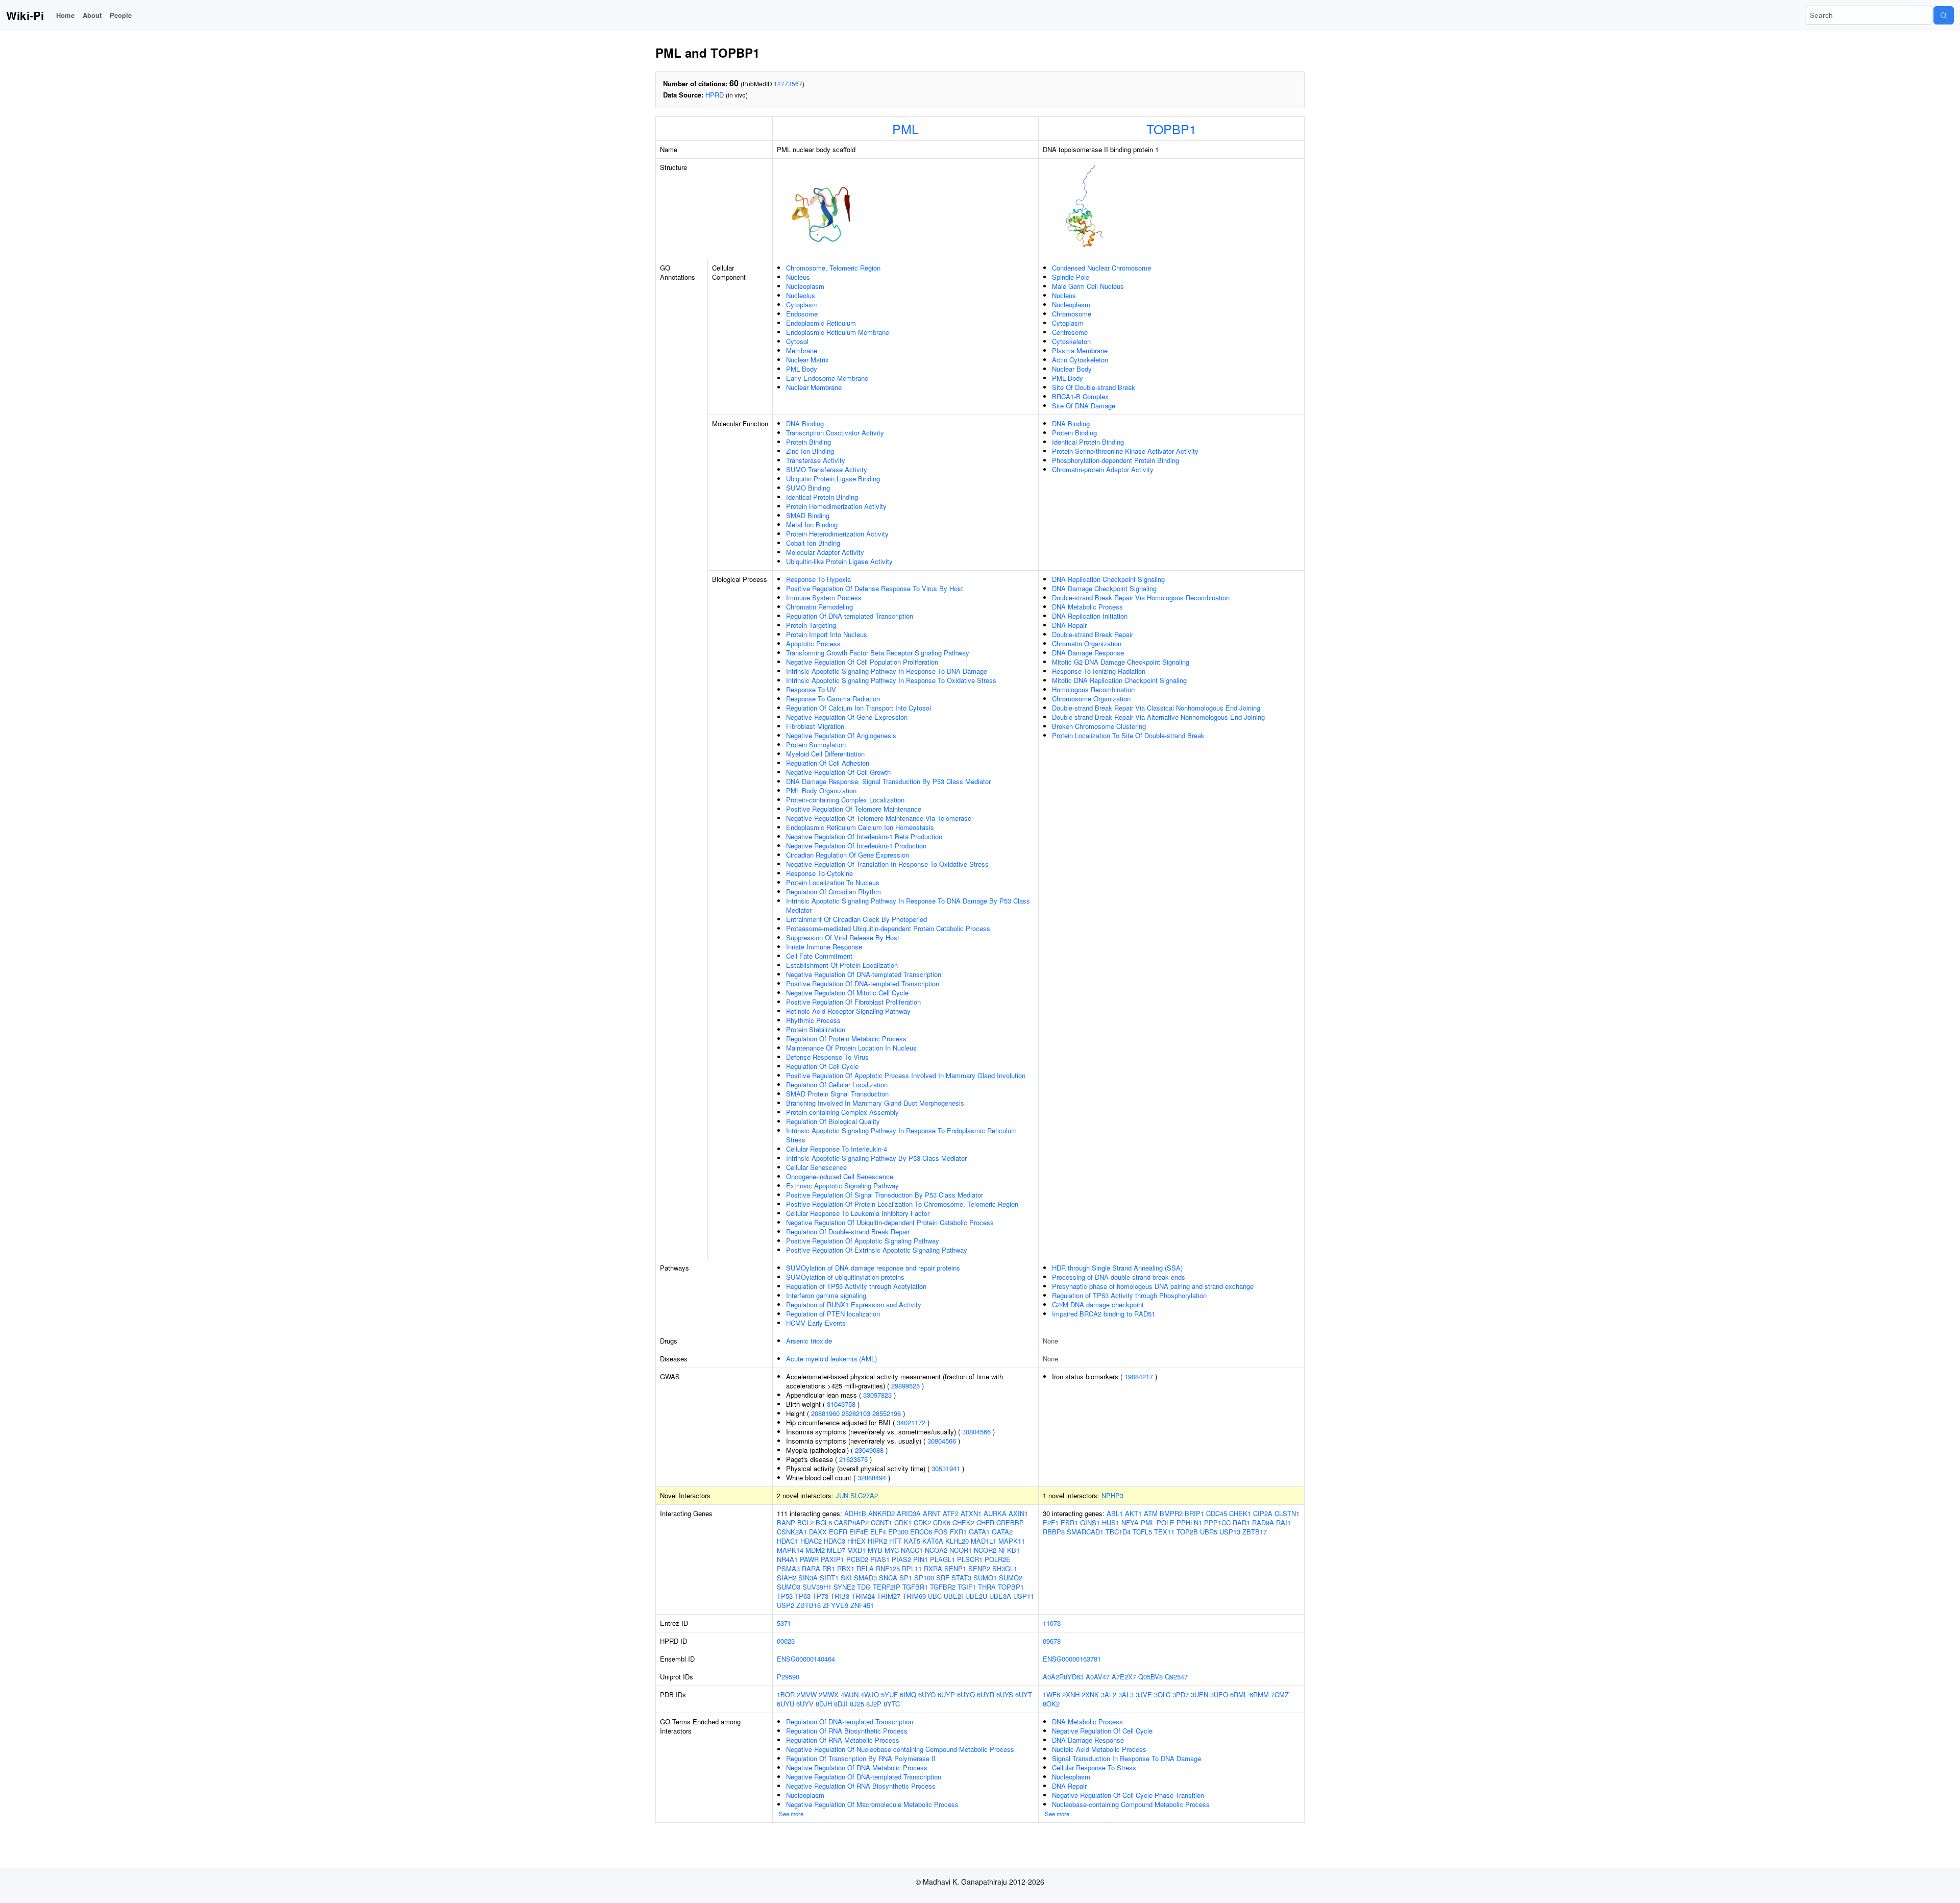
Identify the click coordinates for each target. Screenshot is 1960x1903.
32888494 (872, 1478)
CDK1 (903, 1522)
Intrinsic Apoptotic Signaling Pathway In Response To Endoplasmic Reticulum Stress (901, 1135)
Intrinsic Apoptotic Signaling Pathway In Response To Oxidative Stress (891, 680)
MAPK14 (790, 1550)
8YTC (892, 1704)
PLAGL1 (942, 1559)
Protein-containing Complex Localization (845, 800)
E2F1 (1051, 1522)
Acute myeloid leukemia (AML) (831, 1359)
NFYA (1130, 1522)
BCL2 (805, 1522)
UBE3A (1000, 1596)
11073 (1052, 1623)
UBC (935, 1596)
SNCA (888, 1578)
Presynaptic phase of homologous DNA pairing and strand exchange (1153, 1286)
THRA (987, 1587)
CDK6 (942, 1522)
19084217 (1139, 1376)
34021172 (911, 1422)
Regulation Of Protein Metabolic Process (846, 1039)
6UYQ (966, 1694)
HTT (896, 1541)
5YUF (889, 1694)
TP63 (803, 1596)
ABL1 (1115, 1513)
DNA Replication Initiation (1090, 616)
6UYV (805, 1704)
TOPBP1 (1171, 129)
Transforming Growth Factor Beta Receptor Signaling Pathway (878, 653)
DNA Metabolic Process (1087, 607)
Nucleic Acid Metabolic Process (1099, 1749)
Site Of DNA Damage (1084, 406)
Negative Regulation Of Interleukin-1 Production (856, 846)
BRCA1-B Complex (1080, 396)
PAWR (809, 1559)
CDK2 (922, 1522)
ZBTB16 (808, 1605)
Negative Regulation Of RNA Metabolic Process (857, 1767)
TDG (864, 1587)
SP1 (906, 1578)
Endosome (802, 314)
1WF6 (1051, 1694)
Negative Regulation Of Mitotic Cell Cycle (847, 993)
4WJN (850, 1694)
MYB (875, 1550)
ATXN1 (971, 1513)
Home (65, 15)
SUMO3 (789, 1587)
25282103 (856, 1413)
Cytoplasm (802, 304)
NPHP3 (1112, 1495)
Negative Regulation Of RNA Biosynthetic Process (861, 1786)
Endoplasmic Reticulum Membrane (838, 332)
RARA (811, 1568)
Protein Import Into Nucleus (827, 634)
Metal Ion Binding (812, 524)
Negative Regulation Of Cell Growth (838, 772)
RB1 (829, 1568)
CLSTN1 (1287, 1513)
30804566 (976, 1432)
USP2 (786, 1605)
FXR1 (958, 1532)
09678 (1052, 1641)
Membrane (802, 350)
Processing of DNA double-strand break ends (1119, 1277)
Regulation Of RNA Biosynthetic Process (847, 1731)
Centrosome (1070, 332)
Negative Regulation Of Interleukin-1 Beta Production (864, 836)
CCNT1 (881, 1522)
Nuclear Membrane (814, 387)
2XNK (1090, 1694)
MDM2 (815, 1550)
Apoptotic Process (813, 643)
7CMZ (1280, 1694)
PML (905, 129)
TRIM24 (863, 1596)
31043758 (841, 1404)
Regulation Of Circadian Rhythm (834, 892)
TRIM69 (914, 1596)
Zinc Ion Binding (810, 451)
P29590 (788, 1677)
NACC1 (912, 1550)
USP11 (1024, 1596)
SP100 (924, 1578)
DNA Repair (1069, 625)
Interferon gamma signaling (826, 1295)
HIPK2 (877, 1541)
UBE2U (976, 1596)
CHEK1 (1240, 1513)
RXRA (933, 1568)
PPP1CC (1217, 1522)
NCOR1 (961, 1550)
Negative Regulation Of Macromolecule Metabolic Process (872, 1804)
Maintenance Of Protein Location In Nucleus (851, 1048)
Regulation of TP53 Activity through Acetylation (856, 1286)
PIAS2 (901, 1559)
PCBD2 (857, 1559)
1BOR (786, 1694)
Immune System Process (824, 597)
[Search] (1944, 15)
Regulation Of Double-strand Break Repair (848, 1231)
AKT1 (1133, 1513)
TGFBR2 (943, 1587)
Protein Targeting (811, 625)
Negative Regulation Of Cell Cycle (1102, 1731)
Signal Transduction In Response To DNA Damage (1126, 1758)
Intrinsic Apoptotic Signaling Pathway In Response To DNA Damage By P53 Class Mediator (908, 905)
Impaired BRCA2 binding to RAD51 (1104, 1314)
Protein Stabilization (816, 1029)
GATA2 (1002, 1532)
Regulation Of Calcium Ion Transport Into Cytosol (859, 708)
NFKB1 (1009, 1550)
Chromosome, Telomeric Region (833, 268)
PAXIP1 (832, 1559)
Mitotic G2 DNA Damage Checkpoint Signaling (1121, 662)
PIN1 (921, 1559)
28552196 (887, 1413)
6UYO (927, 1694)
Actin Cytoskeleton (1080, 360)
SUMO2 (1011, 1578)
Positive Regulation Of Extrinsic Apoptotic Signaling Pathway (877, 1250)
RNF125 (888, 1568)
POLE (1166, 1522)
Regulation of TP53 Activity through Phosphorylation (1129, 1295)
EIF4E (859, 1532)
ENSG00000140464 (806, 1659)
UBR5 (1209, 1532)
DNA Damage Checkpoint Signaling (1104, 588)
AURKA (995, 1513)
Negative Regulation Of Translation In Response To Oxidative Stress (887, 864)
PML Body (802, 369)
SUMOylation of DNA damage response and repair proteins (873, 1268)
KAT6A (933, 1541)
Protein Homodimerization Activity (836, 506)
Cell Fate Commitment (819, 956)
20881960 (825, 1413)
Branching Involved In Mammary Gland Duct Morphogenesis (875, 1103)
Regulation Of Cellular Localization (837, 1084)
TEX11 (1164, 1532)
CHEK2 (963, 1522)
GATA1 (979, 1532)
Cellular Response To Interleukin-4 (837, 1149)
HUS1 (1111, 1522)
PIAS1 (880, 1559)
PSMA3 (788, 1568)
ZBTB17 (1255, 1532)
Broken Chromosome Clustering (1099, 726)
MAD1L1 (984, 1541)
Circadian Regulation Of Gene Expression (848, 855)
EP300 (898, 1532)
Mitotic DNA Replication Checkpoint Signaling (1119, 680)
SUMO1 (985, 1578)
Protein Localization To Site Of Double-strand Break (1128, 735)
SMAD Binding (808, 515)
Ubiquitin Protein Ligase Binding (833, 479)
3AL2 (1109, 1694)
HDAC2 (811, 1541)
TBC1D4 (1118, 1532)
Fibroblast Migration (815, 726)
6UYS (1005, 1694)
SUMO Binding (808, 488)
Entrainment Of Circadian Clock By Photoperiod (856, 919)
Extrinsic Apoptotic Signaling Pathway (842, 1186)
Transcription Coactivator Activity (835, 433)
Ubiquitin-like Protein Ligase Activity (839, 561)
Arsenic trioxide (809, 1341)
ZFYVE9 (836, 1605)
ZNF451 (862, 1605)
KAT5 (912, 1541)
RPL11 (912, 1568)
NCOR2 (985, 1550)
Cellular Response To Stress (1094, 1767)
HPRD (715, 95)
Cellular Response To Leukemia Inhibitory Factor (858, 1213)
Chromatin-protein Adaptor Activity (1103, 469)
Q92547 (1176, 1677)
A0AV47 (1098, 1677)
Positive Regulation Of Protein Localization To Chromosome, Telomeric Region (902, 1204)
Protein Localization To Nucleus (833, 882)
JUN (842, 1495)
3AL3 (1126, 1694)
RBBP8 (1054, 1532)
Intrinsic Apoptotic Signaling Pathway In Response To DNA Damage (887, 671)
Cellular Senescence (816, 1167)
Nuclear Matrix (807, 360)
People (121, 15)
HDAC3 (835, 1541)
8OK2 (1051, 1704)
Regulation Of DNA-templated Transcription (850, 616)
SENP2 (979, 1568)
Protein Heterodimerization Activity (837, 534)
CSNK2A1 (792, 1532)
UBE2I (953, 1596)
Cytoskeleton (1071, 341)
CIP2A (1263, 1513)
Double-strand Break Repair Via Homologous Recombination (1141, 597)
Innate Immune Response (824, 947)
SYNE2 (844, 1587)
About (92, 15)
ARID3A (909, 1513)
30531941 (946, 1468)
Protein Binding (808, 442)
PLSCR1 (970, 1559)
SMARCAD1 (1085, 1532)
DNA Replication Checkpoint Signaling (1108, 579)
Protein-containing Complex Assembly (842, 1112)
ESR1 (1069, 1522)
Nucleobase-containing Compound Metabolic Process (1131, 1804)
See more (791, 1814)
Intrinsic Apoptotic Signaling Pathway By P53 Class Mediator (876, 1158)
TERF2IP (887, 1587)
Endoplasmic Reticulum (821, 323)
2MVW (807, 1694)
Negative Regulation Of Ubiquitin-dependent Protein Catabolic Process (890, 1222)
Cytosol (797, 341)
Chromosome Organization (1091, 699)
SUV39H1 (817, 1587)
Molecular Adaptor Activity (825, 552)
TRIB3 (840, 1596)
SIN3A (808, 1578)
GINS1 (1090, 1522)
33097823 (877, 1395)
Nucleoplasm (805, 286)
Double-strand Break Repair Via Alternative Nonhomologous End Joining (1158, 717)
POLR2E (998, 1559)
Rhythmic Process (813, 1020)
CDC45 (1217, 1513)
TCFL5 (1142, 1532)
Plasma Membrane (1080, 350)
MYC (892, 1550)
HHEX (856, 1541)
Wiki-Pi (25, 15)
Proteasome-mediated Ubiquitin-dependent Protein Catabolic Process (888, 928)
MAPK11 (1012, 1541)
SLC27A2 (864, 1495)
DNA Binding (805, 423)
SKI (846, 1578)
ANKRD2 (881, 1513)
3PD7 (1181, 1694)
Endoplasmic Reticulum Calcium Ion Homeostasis (860, 827)
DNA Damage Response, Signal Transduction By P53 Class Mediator (888, 781)
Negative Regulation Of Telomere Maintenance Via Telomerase (879, 818)
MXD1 (856, 1550)
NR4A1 (787, 1559)
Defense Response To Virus (827, 1057)
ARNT (932, 1513)
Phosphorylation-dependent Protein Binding (1116, 460)
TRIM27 (889, 1596)
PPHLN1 (1189, 1522)
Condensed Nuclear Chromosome (1101, 268)
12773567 (788, 83)
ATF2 (951, 1513)
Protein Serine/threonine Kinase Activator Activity (1125, 451)
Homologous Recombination (1093, 689)
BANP (786, 1522)
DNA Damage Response (1088, 653)
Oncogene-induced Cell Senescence (840, 1176)
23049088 (869, 1450)
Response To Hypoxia (818, 579)
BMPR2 (1171, 1513)
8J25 (857, 1704)
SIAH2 (787, 1578)
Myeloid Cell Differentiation (825, 754)
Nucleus (798, 277)
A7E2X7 (1124, 1677)
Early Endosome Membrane (827, 378)
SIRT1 (829, 1578)
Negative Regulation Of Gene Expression (847, 717)
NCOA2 (936, 1550)
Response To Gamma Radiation (833, 699)
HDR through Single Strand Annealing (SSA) (1117, 1268)
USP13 (1230, 1532)
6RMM (1259, 1694)
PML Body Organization (821, 790)
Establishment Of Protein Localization (842, 965)
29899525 (905, 1386)
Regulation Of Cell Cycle (822, 1066)
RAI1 (1283, 1522)
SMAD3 (865, 1578)
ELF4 (878, 1532)
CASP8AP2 (851, 1522)
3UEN (1199, 1694)
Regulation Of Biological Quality (833, 1121)
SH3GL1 (1005, 1568)
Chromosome (1072, 314)
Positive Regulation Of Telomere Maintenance (854, 809)
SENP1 (955, 1568)
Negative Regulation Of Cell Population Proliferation (862, 662)
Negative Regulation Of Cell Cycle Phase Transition (1128, 1795)
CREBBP (1010, 1522)
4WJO (870, 1694)
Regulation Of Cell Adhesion (828, 763)
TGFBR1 (915, 1587)
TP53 (785, 1596)
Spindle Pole (1071, 277)
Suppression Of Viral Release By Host (843, 937)
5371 (784, 1623)
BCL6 (824, 1522)
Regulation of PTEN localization (833, 1314)
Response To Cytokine (819, 873)
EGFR (838, 1532)
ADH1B (855, 1513)
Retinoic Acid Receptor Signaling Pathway (848, 1011)
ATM (1151, 1513)
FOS (941, 1532)
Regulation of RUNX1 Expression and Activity (854, 1304)
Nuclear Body (1072, 369)
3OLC (1162, 1694)
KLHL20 (957, 1541)
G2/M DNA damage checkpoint (1098, 1304)
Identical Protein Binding (822, 497)
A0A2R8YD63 (1063, 1677)
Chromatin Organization (1087, 643)
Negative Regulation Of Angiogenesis (841, 735)
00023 (786, 1641)
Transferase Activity (816, 460)
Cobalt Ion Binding (813, 543)
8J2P (874, 1704)
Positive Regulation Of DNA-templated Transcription (863, 983)
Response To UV (811, 689)
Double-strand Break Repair (1093, 634)
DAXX (818, 1532)
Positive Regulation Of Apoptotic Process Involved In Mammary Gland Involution (906, 1075)
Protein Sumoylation (816, 745)
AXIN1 (1018, 1513)
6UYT (1024, 1694)
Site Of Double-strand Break (1094, 387)
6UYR (986, 1694)
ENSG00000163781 (1072, 1659)
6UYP (946, 1694)
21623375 (853, 1459)
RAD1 (1241, 1522)
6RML (1239, 1694)
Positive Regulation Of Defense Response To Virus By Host (875, 588)
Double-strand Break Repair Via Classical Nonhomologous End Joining (1156, 708)
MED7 (836, 1550)
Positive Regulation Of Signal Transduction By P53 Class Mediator (885, 1195)
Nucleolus (801, 295)
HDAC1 (788, 1541)
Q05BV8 (1150, 1677)
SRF (943, 1578)
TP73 (820, 1596)
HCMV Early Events (816, 1323)
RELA (865, 1568)
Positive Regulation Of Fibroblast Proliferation (853, 1002)
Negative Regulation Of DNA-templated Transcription (864, 974)
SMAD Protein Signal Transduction (837, 1094)
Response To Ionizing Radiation (1099, 671)
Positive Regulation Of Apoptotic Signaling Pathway (863, 1241)
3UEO (1219, 1694)
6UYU (786, 1704)
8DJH (824, 1704)
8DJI (841, 1704)
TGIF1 (967, 1587)
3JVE (1144, 1694)
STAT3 (961, 1578)
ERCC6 (921, 1532)
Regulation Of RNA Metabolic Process (843, 1740)
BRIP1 (1194, 1513)
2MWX (829, 1694)
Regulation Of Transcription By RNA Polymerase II (861, 1758)
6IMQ (908, 1694)
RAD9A (1263, 1522)
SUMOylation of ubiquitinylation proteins (845, 1277)
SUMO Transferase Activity (827, 469)
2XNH (1071, 1694)
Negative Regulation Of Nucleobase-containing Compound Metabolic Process (900, 1749)
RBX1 (846, 1568)
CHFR (985, 1522)
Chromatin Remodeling (819, 607)
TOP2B (1187, 1532)
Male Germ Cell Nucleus (1088, 286)
